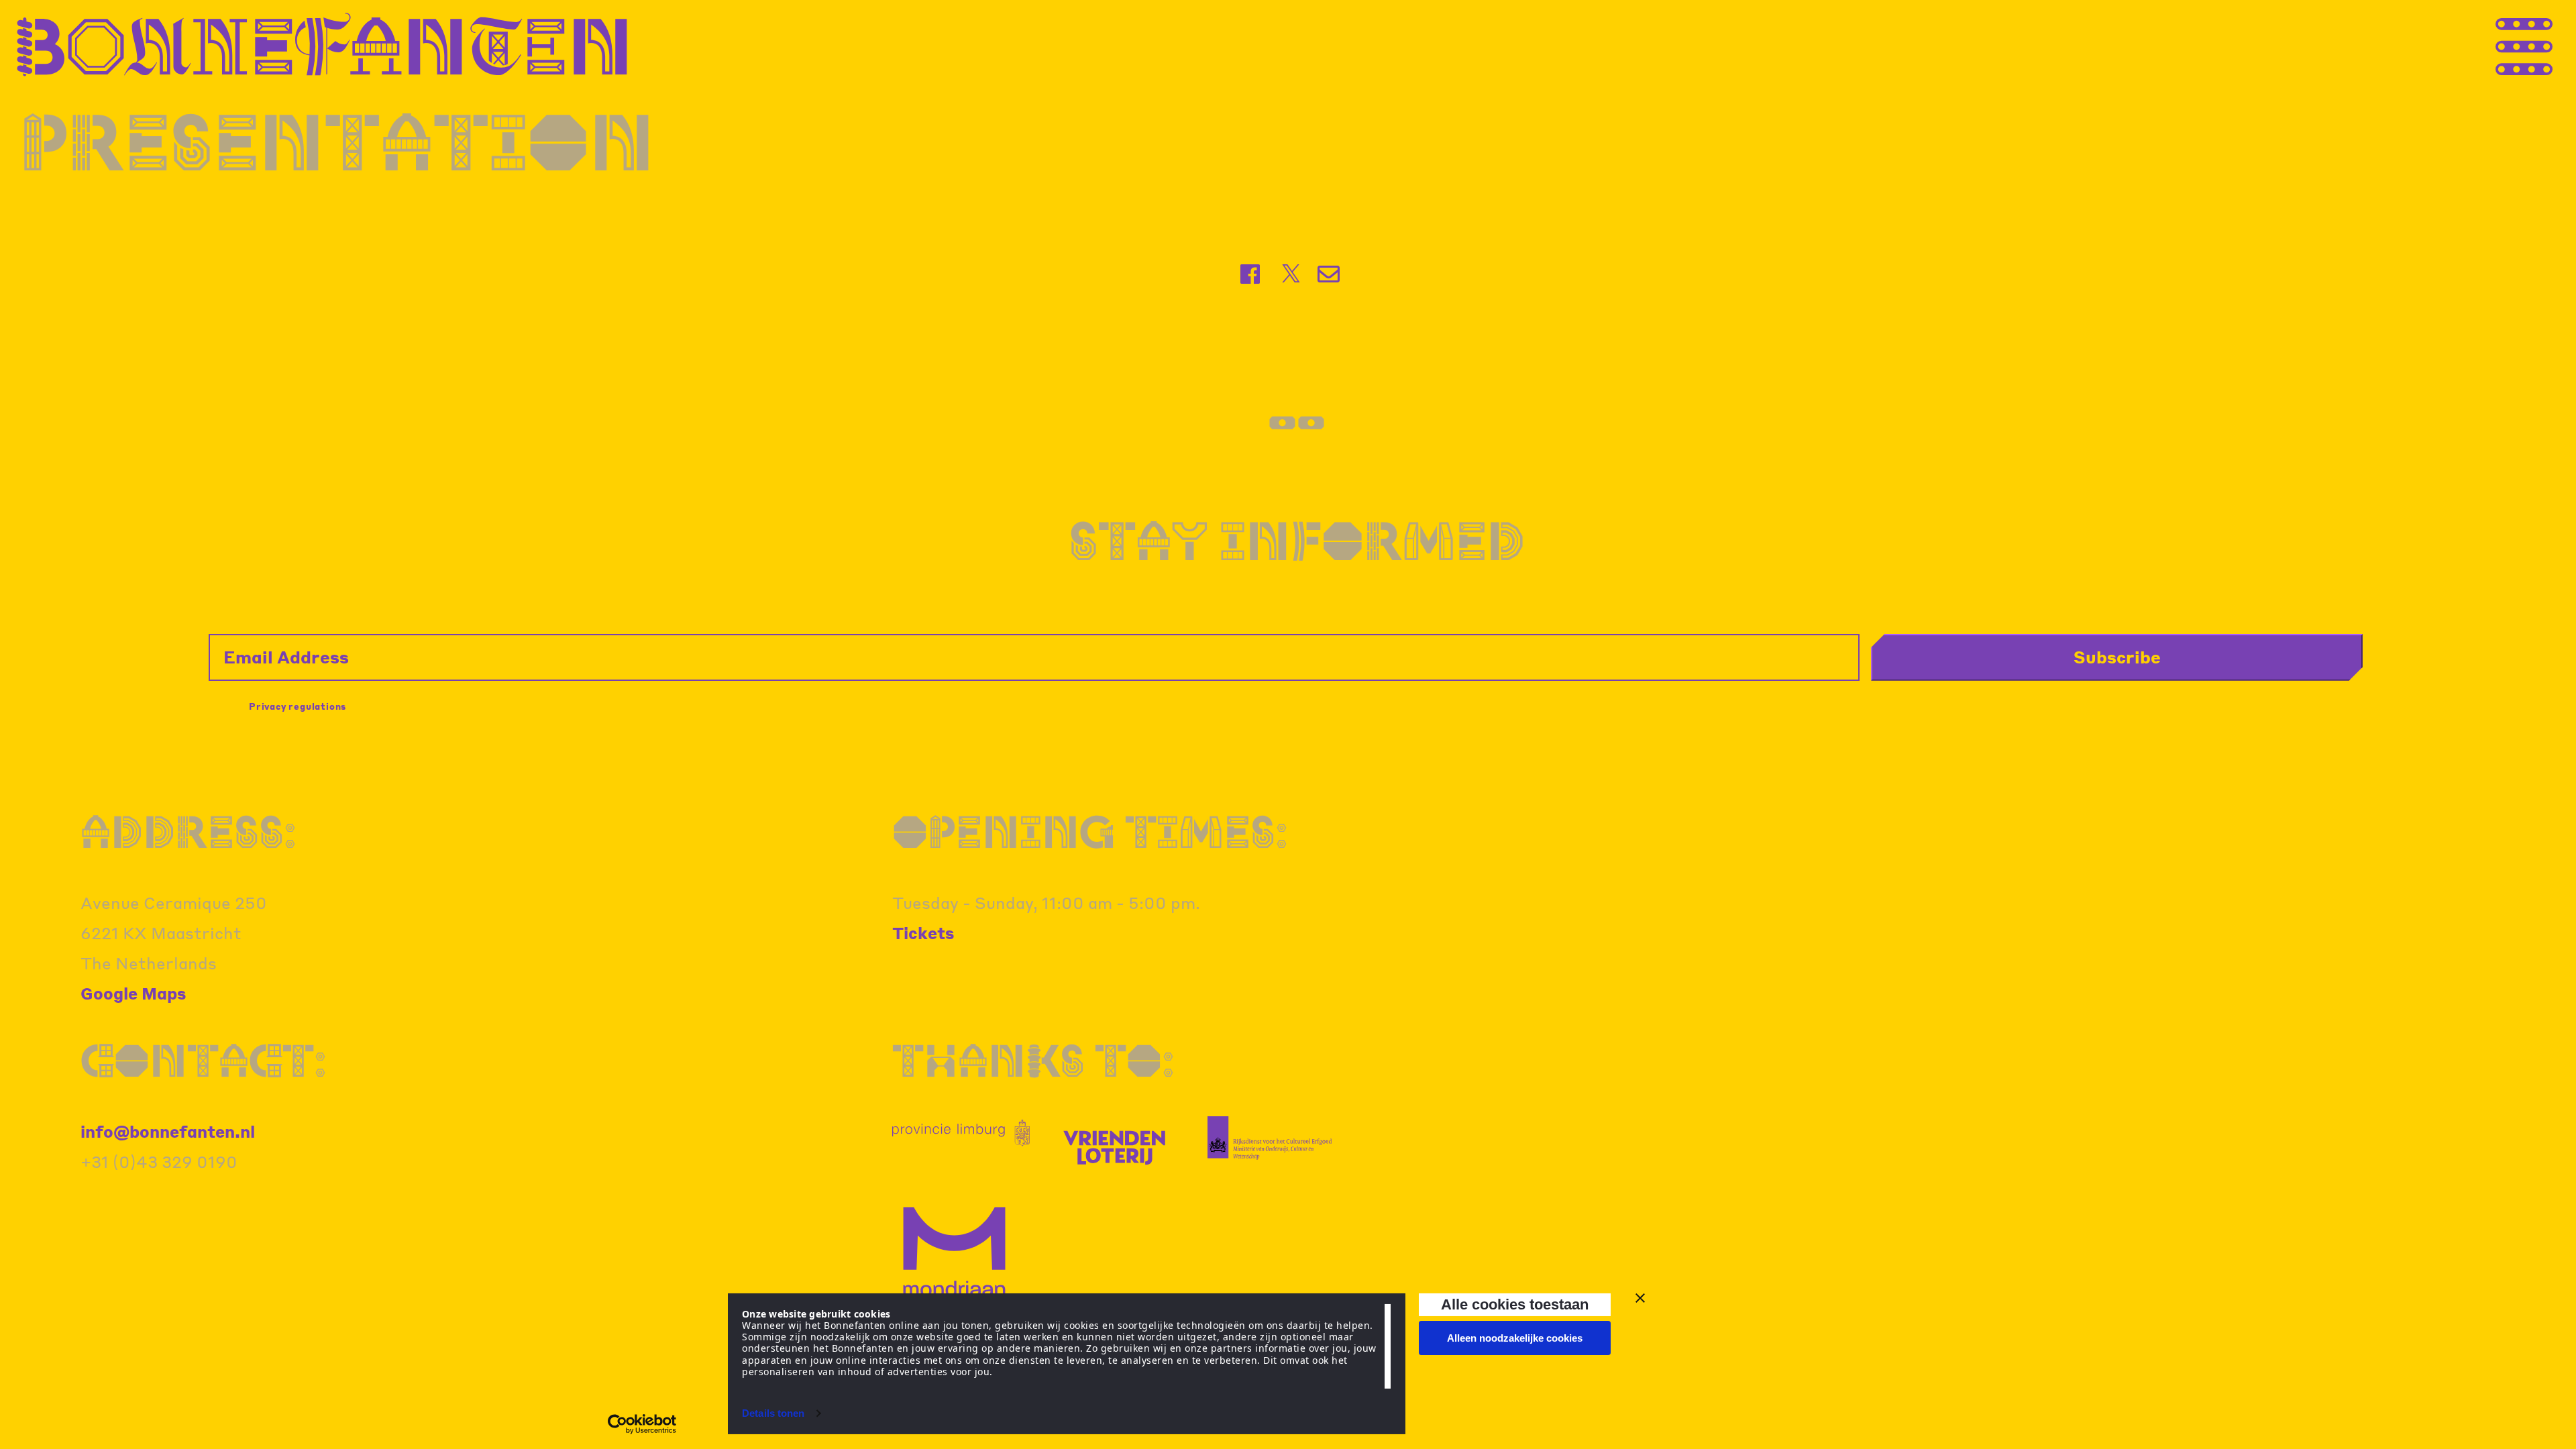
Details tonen (773, 1413)
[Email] (1330, 274)
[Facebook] (1251, 274)
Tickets (923, 933)
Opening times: (1090, 831)
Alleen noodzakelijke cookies (1515, 1338)
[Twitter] (1291, 274)
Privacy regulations (298, 706)
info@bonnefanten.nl (168, 1131)
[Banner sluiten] (1640, 1298)
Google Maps (133, 993)
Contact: (204, 1060)
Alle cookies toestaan (1515, 1304)
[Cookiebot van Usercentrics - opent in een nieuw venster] (642, 1424)
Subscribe (2117, 657)
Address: (189, 831)
